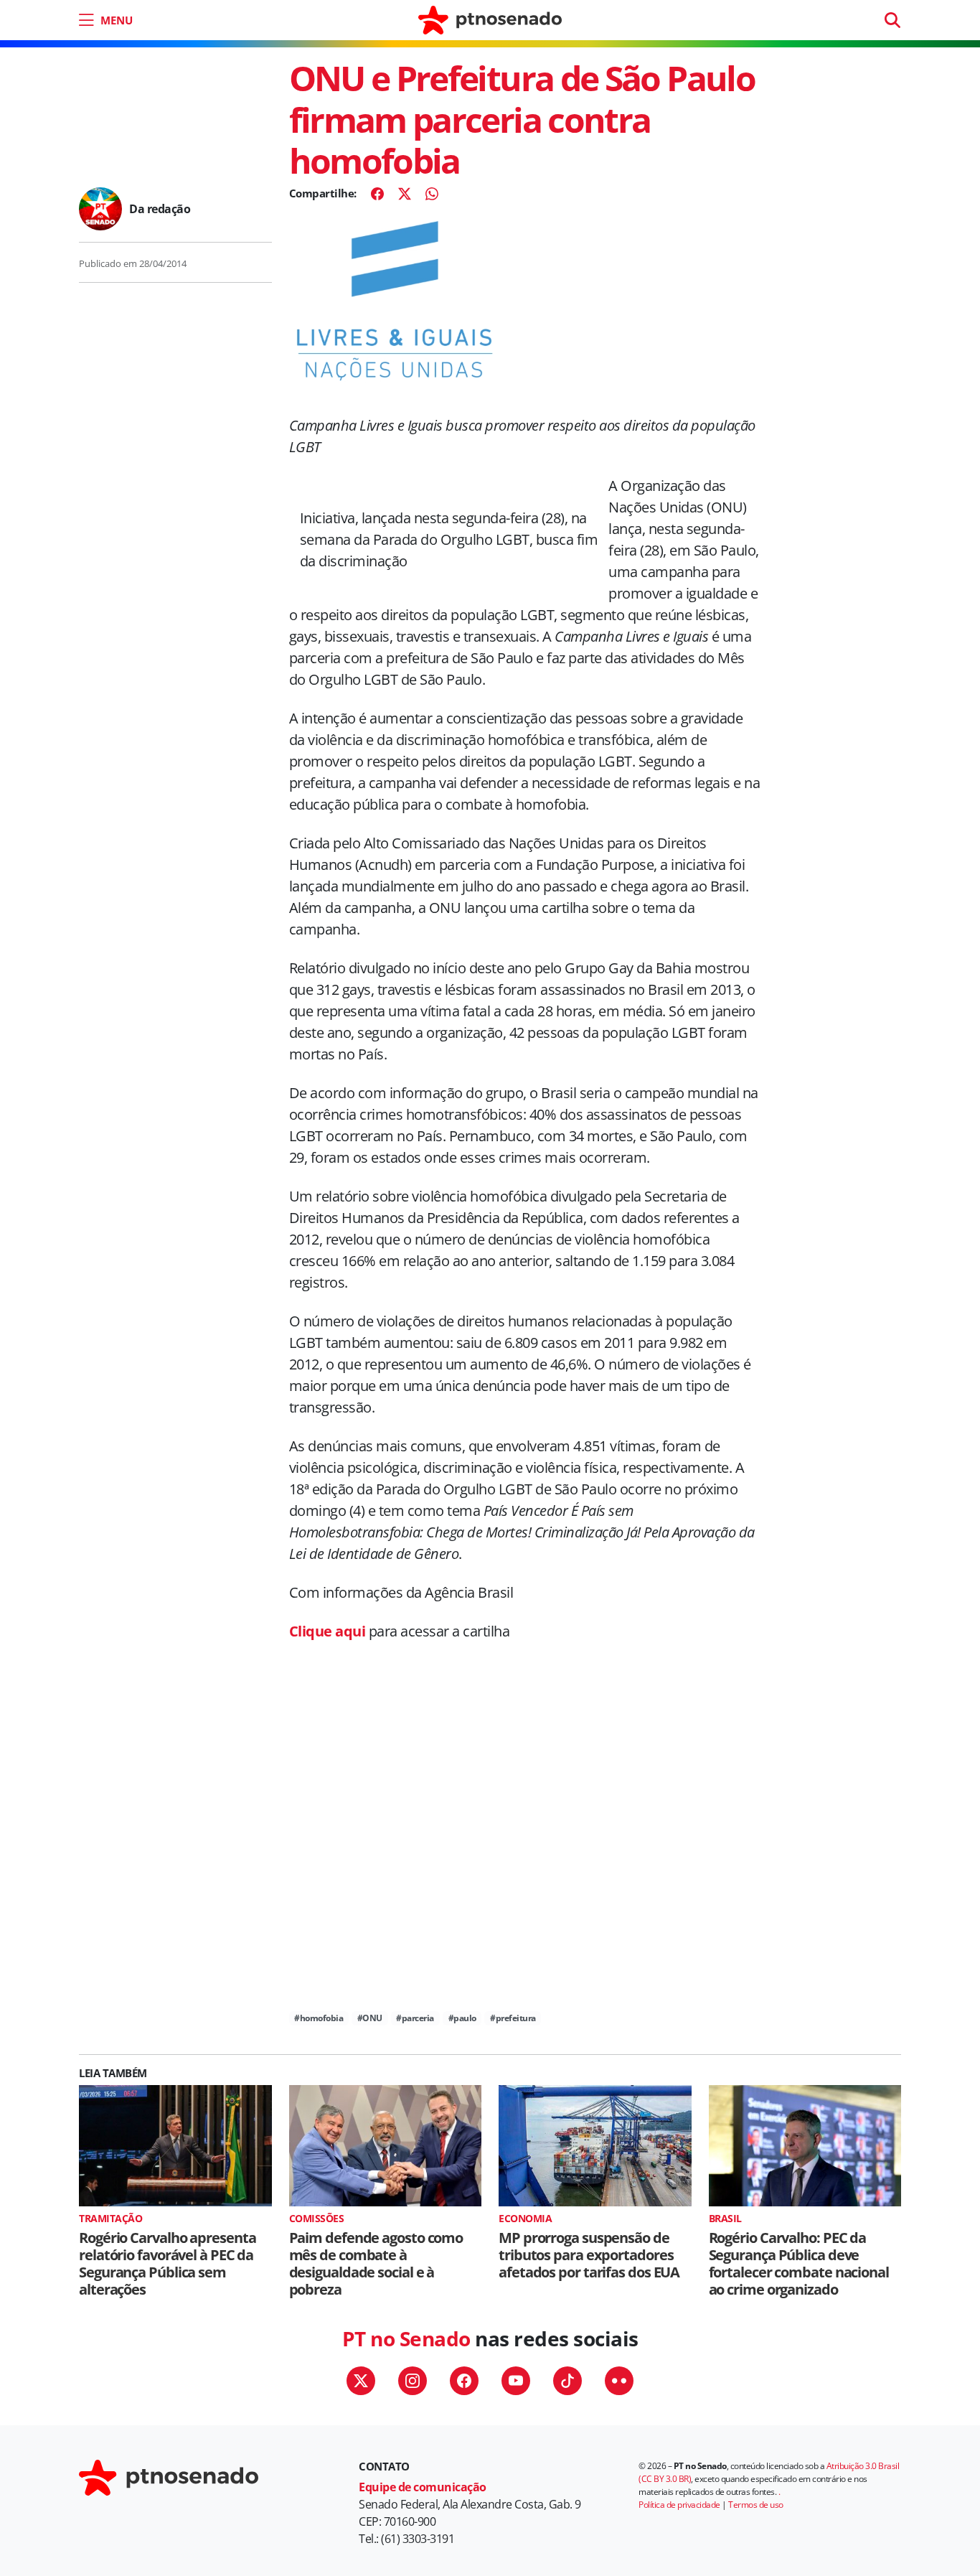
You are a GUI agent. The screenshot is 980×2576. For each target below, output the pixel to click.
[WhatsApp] (432, 194)
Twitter (361, 2381)
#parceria (415, 2018)
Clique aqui (328, 1631)
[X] (405, 194)
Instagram (413, 2381)
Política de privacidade (679, 2505)
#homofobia (319, 2018)
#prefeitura (513, 2018)
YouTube (516, 2381)
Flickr (619, 2381)
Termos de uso (756, 2505)
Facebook (464, 2381)
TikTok (567, 2381)
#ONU (370, 2018)
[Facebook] (377, 194)
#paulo (462, 2018)
